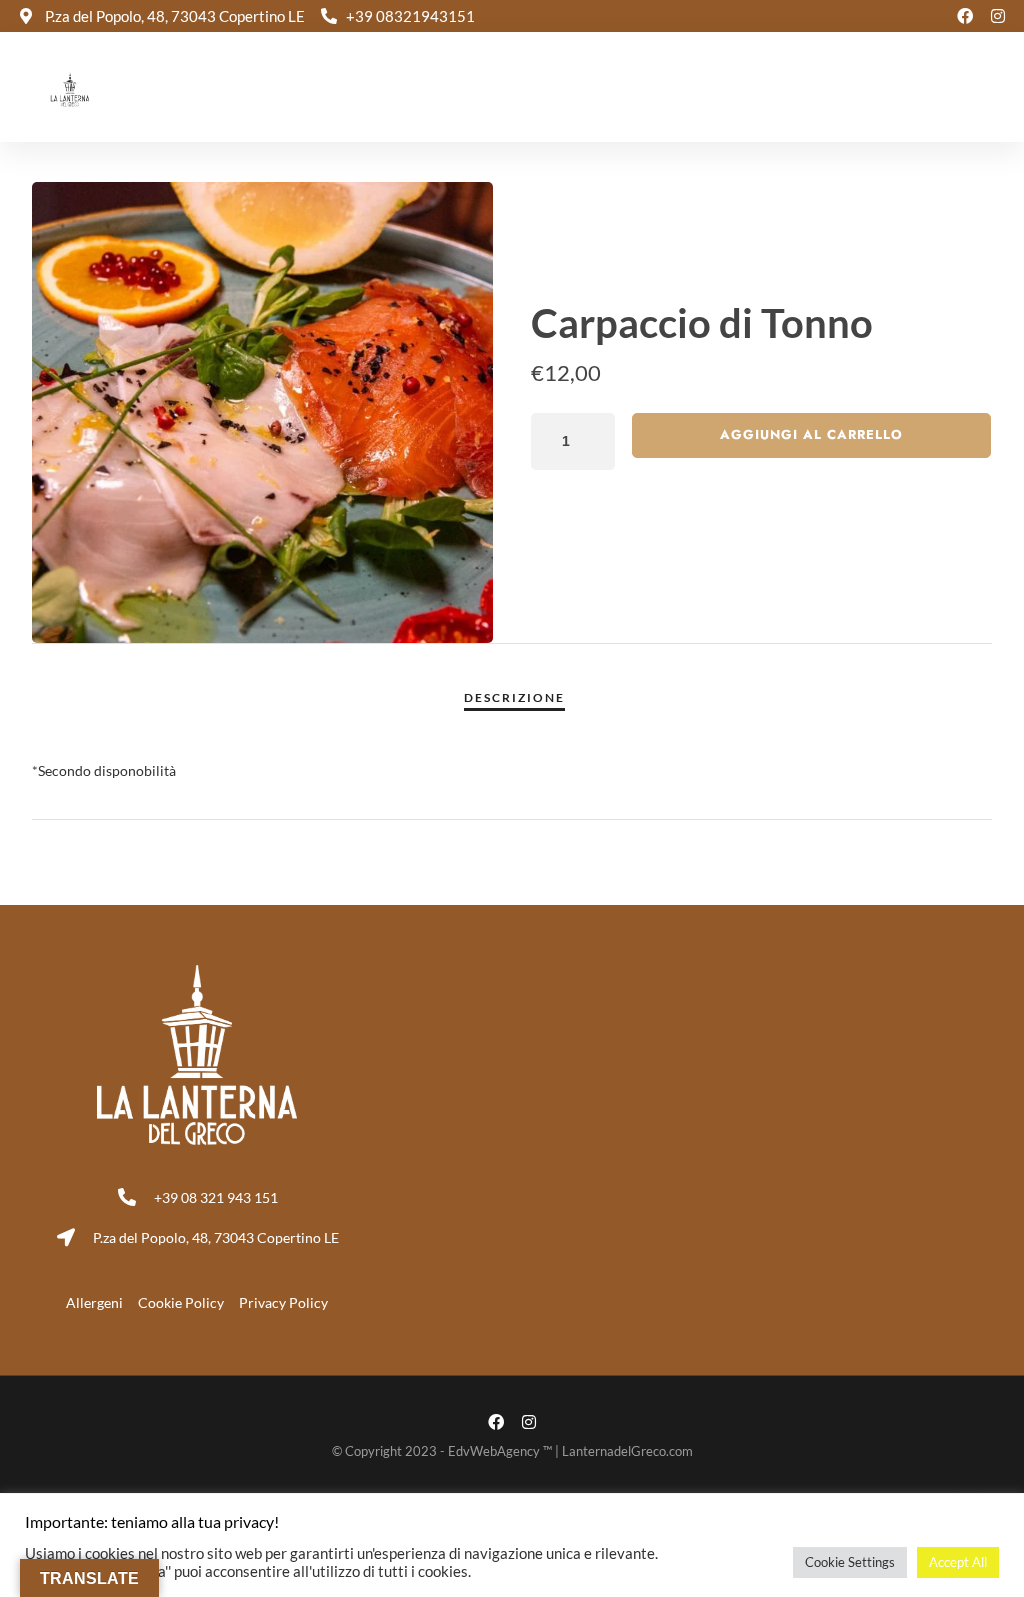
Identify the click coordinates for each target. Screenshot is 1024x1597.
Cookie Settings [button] (850, 1562)
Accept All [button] (958, 1562)
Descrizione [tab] (514, 697)
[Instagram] (998, 16)
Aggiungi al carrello (811, 434)
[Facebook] (965, 16)
